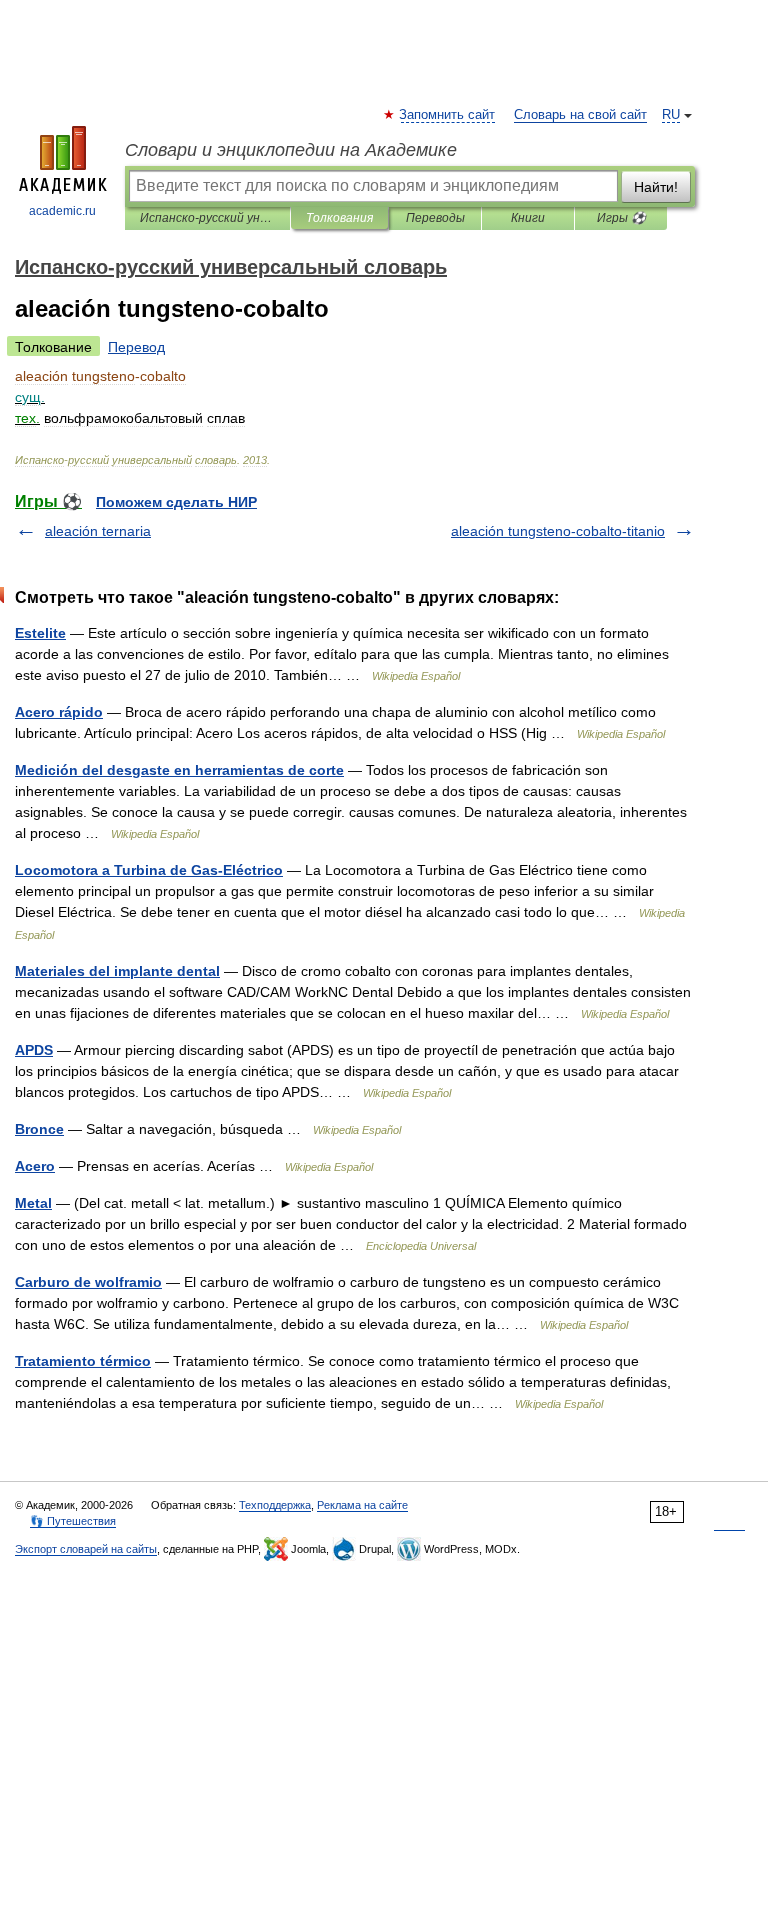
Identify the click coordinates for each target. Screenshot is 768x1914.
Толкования (339, 218)
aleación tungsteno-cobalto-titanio (558, 531)
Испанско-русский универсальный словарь (207, 218)
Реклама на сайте (362, 1505)
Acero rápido (59, 712)
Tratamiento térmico (83, 1361)
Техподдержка (275, 1505)
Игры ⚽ (621, 218)
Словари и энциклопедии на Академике (291, 150)
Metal (33, 1203)
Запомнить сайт (448, 115)
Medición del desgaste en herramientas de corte (179, 770)
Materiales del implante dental (117, 971)
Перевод (136, 347)
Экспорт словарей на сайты (86, 1549)
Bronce (39, 1129)
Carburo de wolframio (88, 1282)
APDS (34, 1050)
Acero (35, 1166)
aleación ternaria (98, 531)
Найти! (656, 187)
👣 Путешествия (73, 1521)
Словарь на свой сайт (580, 115)
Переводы (435, 218)
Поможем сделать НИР (176, 502)
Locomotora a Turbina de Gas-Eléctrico (149, 870)
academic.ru (62, 211)
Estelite (40, 633)
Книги (528, 218)
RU (671, 115)
